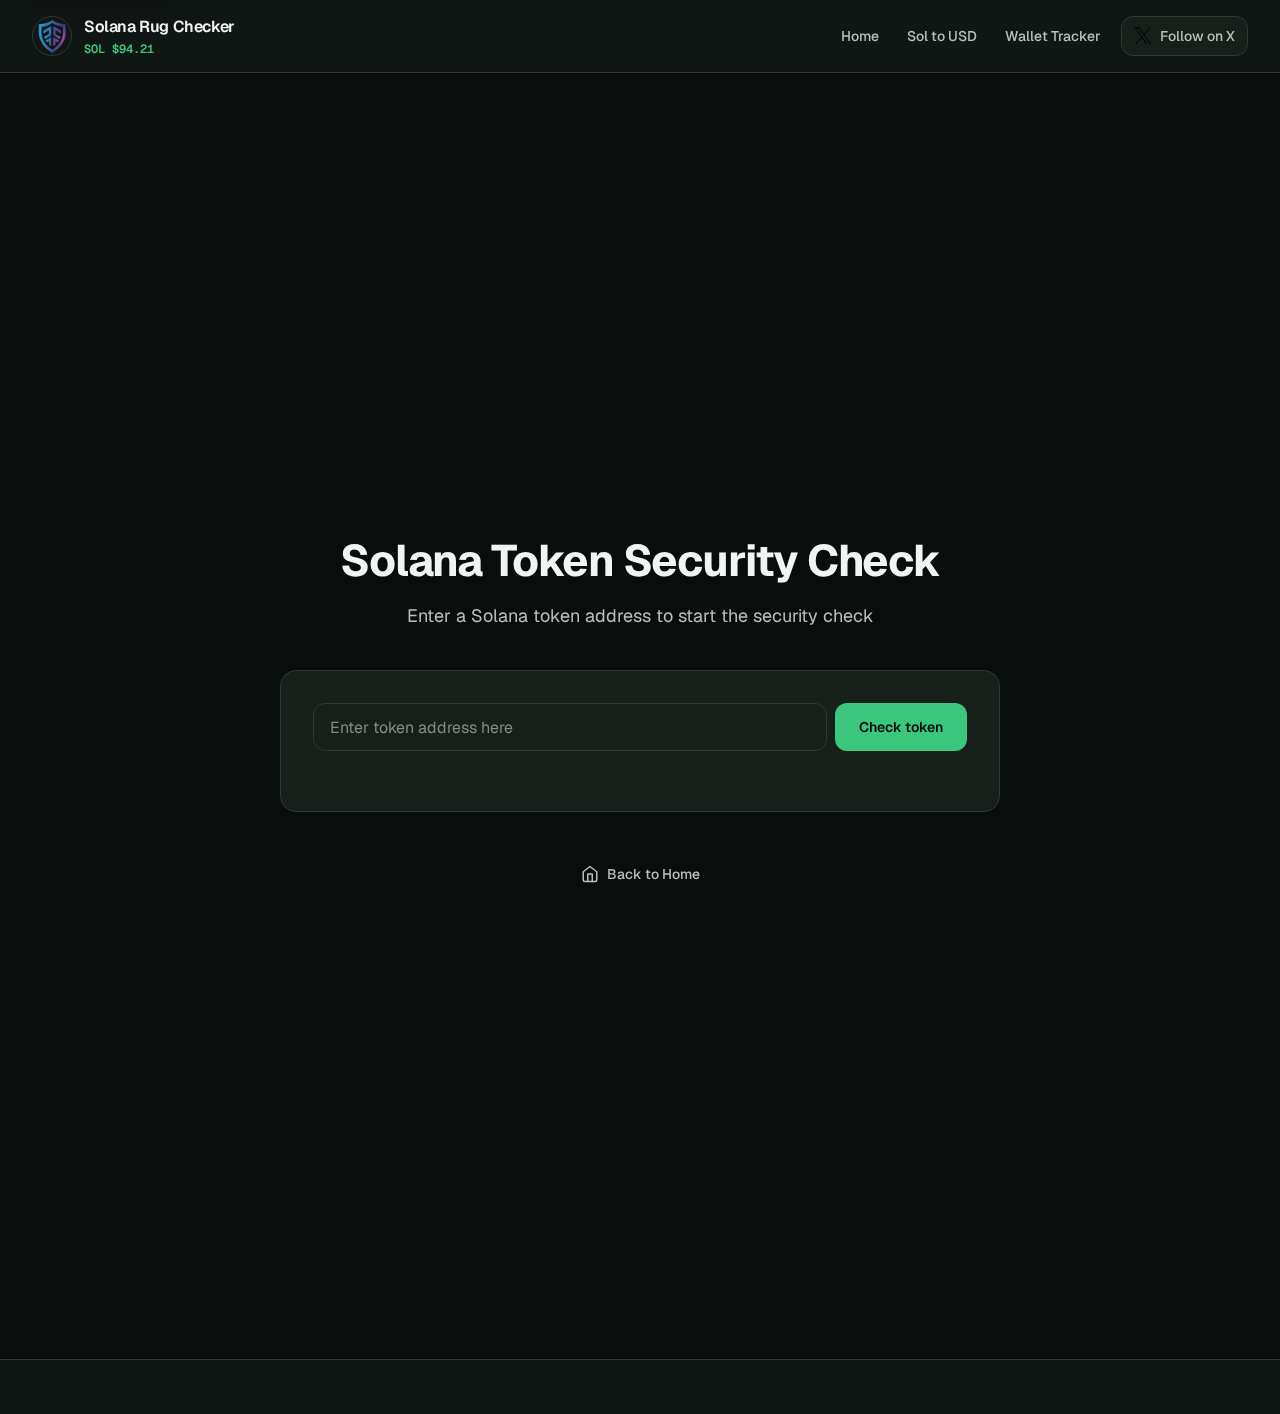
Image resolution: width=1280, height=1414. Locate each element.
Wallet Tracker (1053, 36)
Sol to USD (942, 36)
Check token (901, 727)
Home (860, 36)
